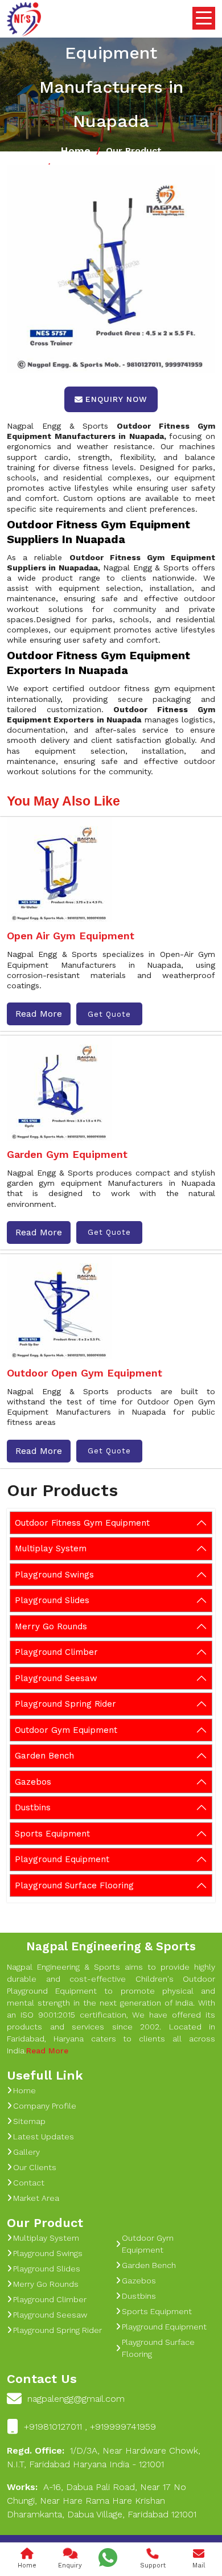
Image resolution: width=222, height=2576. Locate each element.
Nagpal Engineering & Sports (111, 1946)
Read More (39, 1014)
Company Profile (45, 2106)
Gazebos (33, 1782)
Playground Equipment (62, 1859)
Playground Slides (52, 1600)
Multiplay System (51, 1548)
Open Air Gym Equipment (71, 936)
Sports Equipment (52, 1834)
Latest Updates (44, 2137)
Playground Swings (54, 1575)
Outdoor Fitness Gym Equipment (82, 1523)
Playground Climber (56, 1652)
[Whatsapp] (108, 2557)
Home (75, 151)
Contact (29, 2183)
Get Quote (109, 1014)
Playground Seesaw (56, 1678)
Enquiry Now (116, 399)
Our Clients (35, 2167)
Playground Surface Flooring (74, 1885)
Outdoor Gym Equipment (66, 1730)
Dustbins (33, 1807)
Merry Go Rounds (51, 1626)
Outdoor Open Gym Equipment (85, 1373)
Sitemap (29, 2121)
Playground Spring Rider (65, 1704)
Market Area (36, 2198)
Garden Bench (44, 1756)
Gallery (26, 2152)
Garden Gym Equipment (67, 1154)
